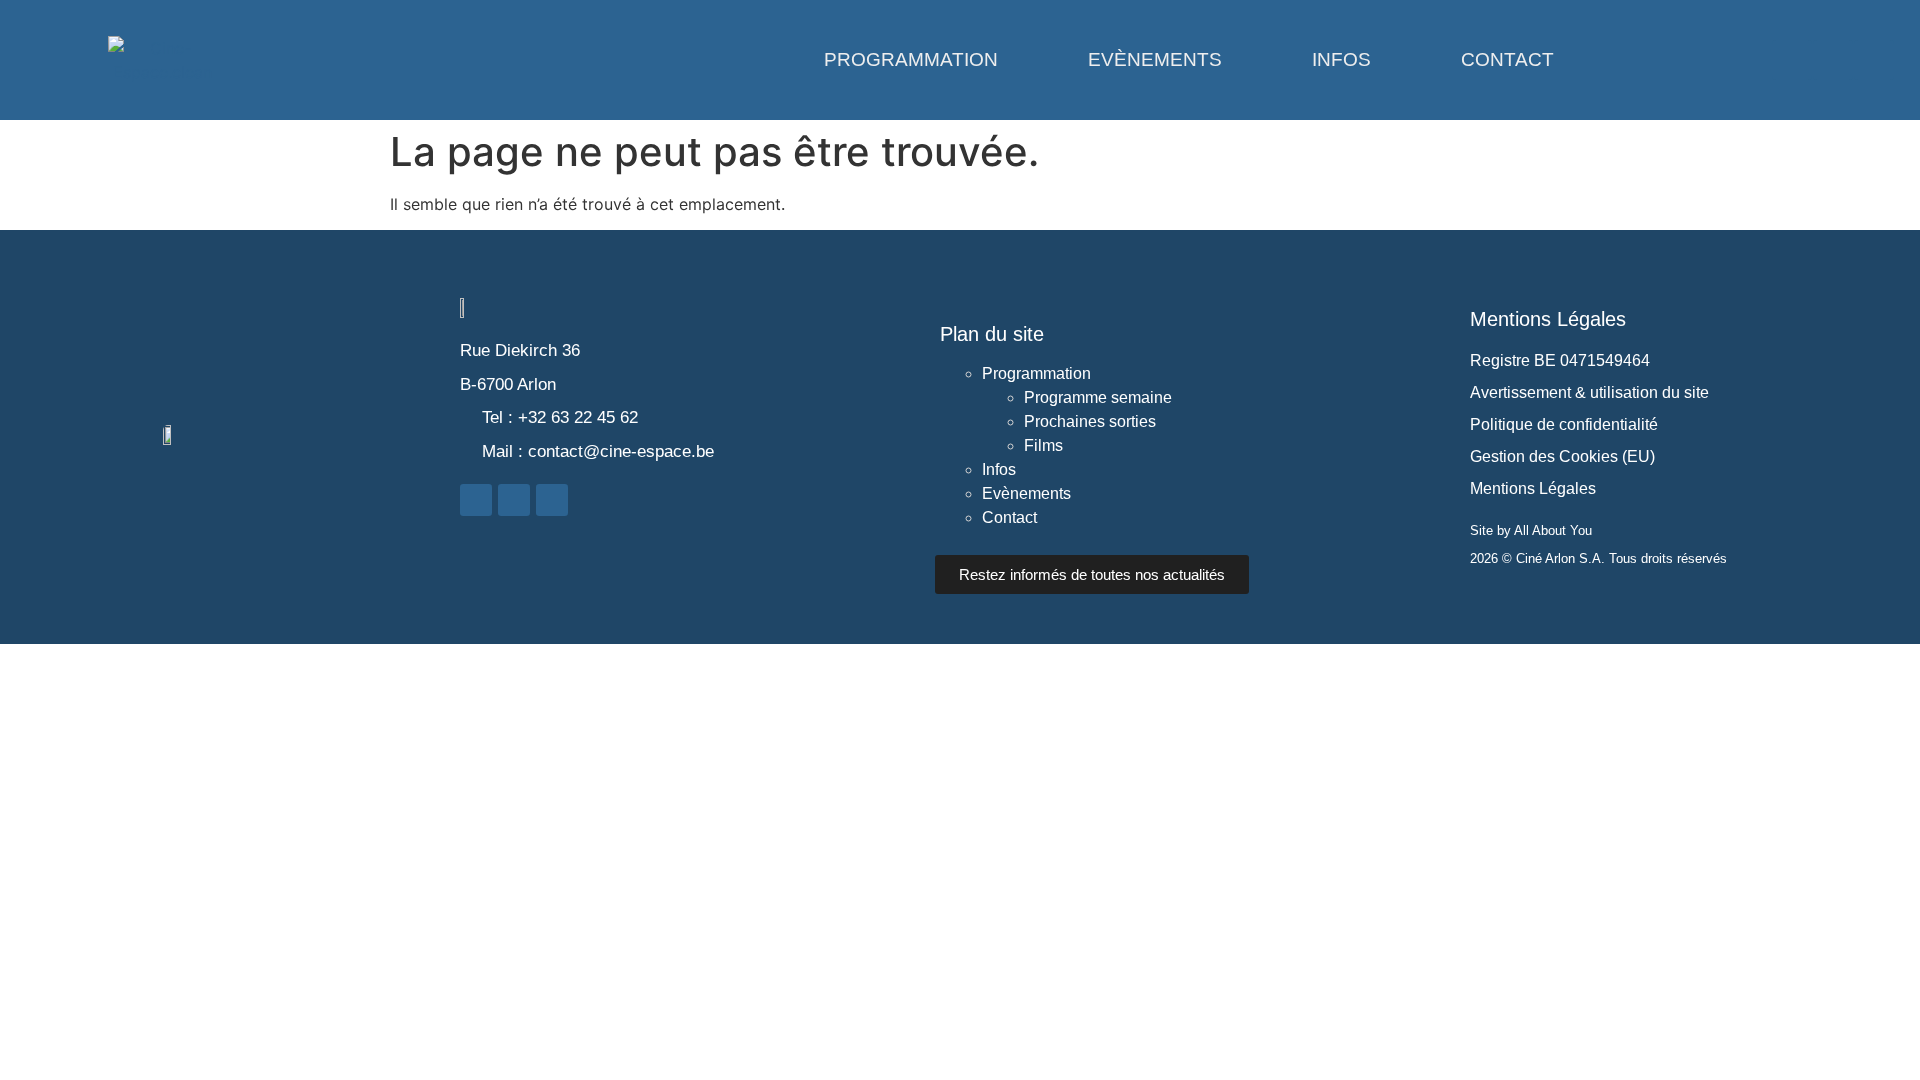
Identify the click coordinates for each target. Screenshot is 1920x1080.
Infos (1341, 59)
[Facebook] (1792, 60)
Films (1043, 445)
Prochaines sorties (1090, 421)
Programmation (911, 59)
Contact (1507, 59)
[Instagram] (1833, 60)
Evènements (1155, 59)
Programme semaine (1098, 397)
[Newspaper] (1874, 60)
